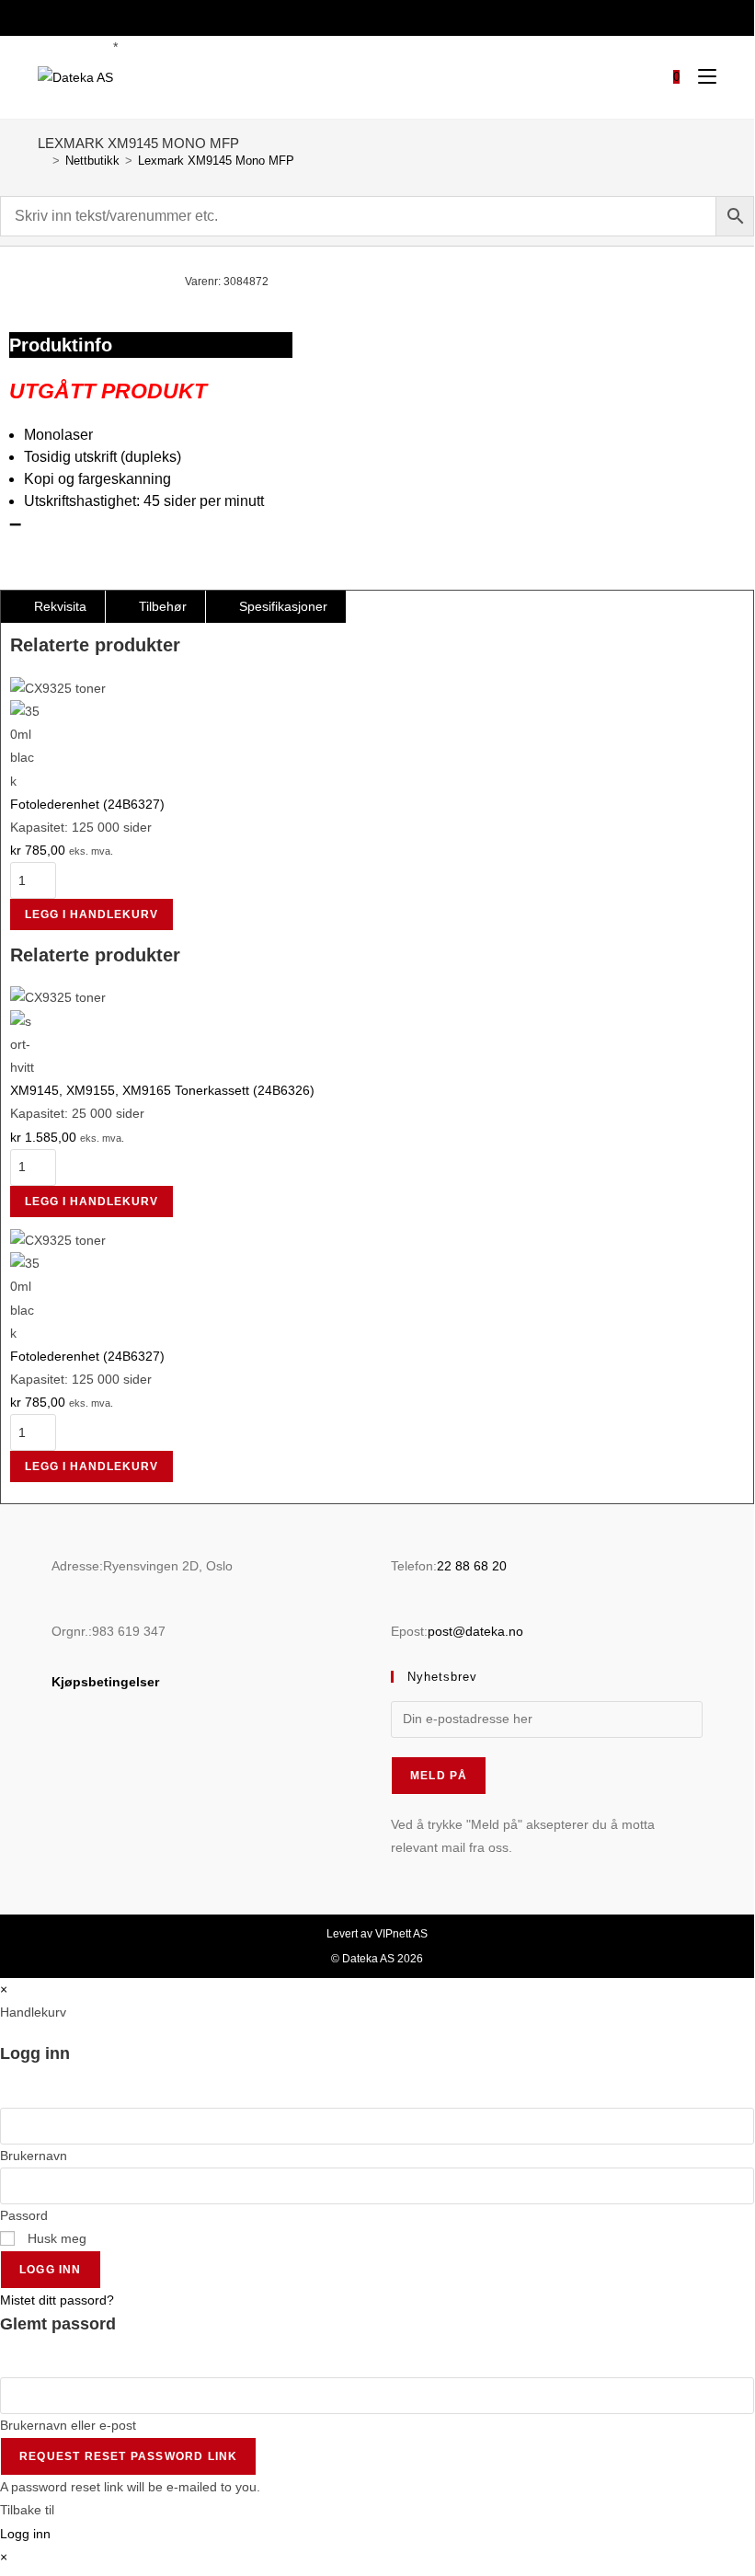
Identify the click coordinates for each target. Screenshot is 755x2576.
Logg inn (51, 2270)
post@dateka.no (475, 1631)
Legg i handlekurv (92, 914)
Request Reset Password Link (128, 2456)
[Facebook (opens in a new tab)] (365, 16)
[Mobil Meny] (700, 77)
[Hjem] (42, 161)
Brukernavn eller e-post (68, 2425)
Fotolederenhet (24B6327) (87, 804)
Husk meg (55, 2238)
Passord (24, 2215)
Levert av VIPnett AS (377, 1934)
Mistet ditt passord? (57, 2300)
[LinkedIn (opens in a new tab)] (387, 16)
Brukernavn (34, 2156)
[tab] (53, 607)
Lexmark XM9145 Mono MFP (216, 161)
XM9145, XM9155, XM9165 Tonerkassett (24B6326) (162, 1090)
